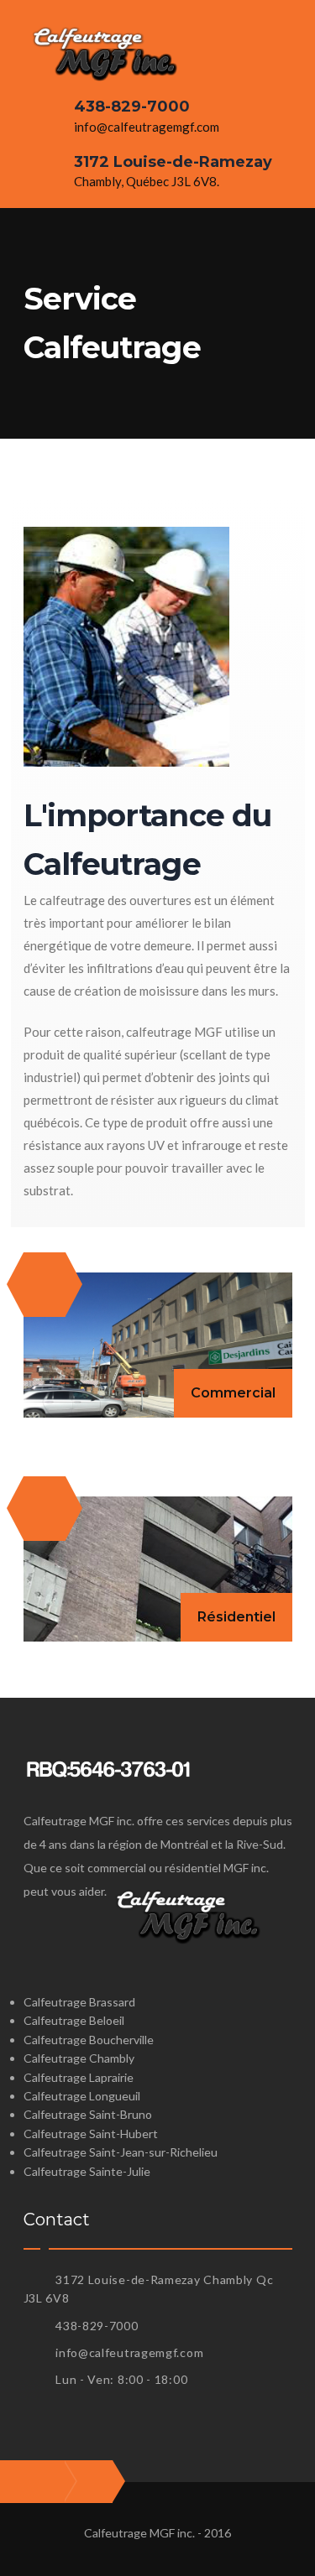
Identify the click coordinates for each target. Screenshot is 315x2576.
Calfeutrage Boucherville (89, 2040)
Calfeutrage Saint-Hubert (91, 2134)
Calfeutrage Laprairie (79, 2077)
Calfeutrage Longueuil (82, 2096)
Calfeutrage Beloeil (74, 2020)
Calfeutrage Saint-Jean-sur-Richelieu (121, 2152)
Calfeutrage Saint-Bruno (88, 2114)
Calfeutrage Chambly (79, 2058)
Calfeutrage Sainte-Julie (87, 2171)
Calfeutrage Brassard (79, 2002)
